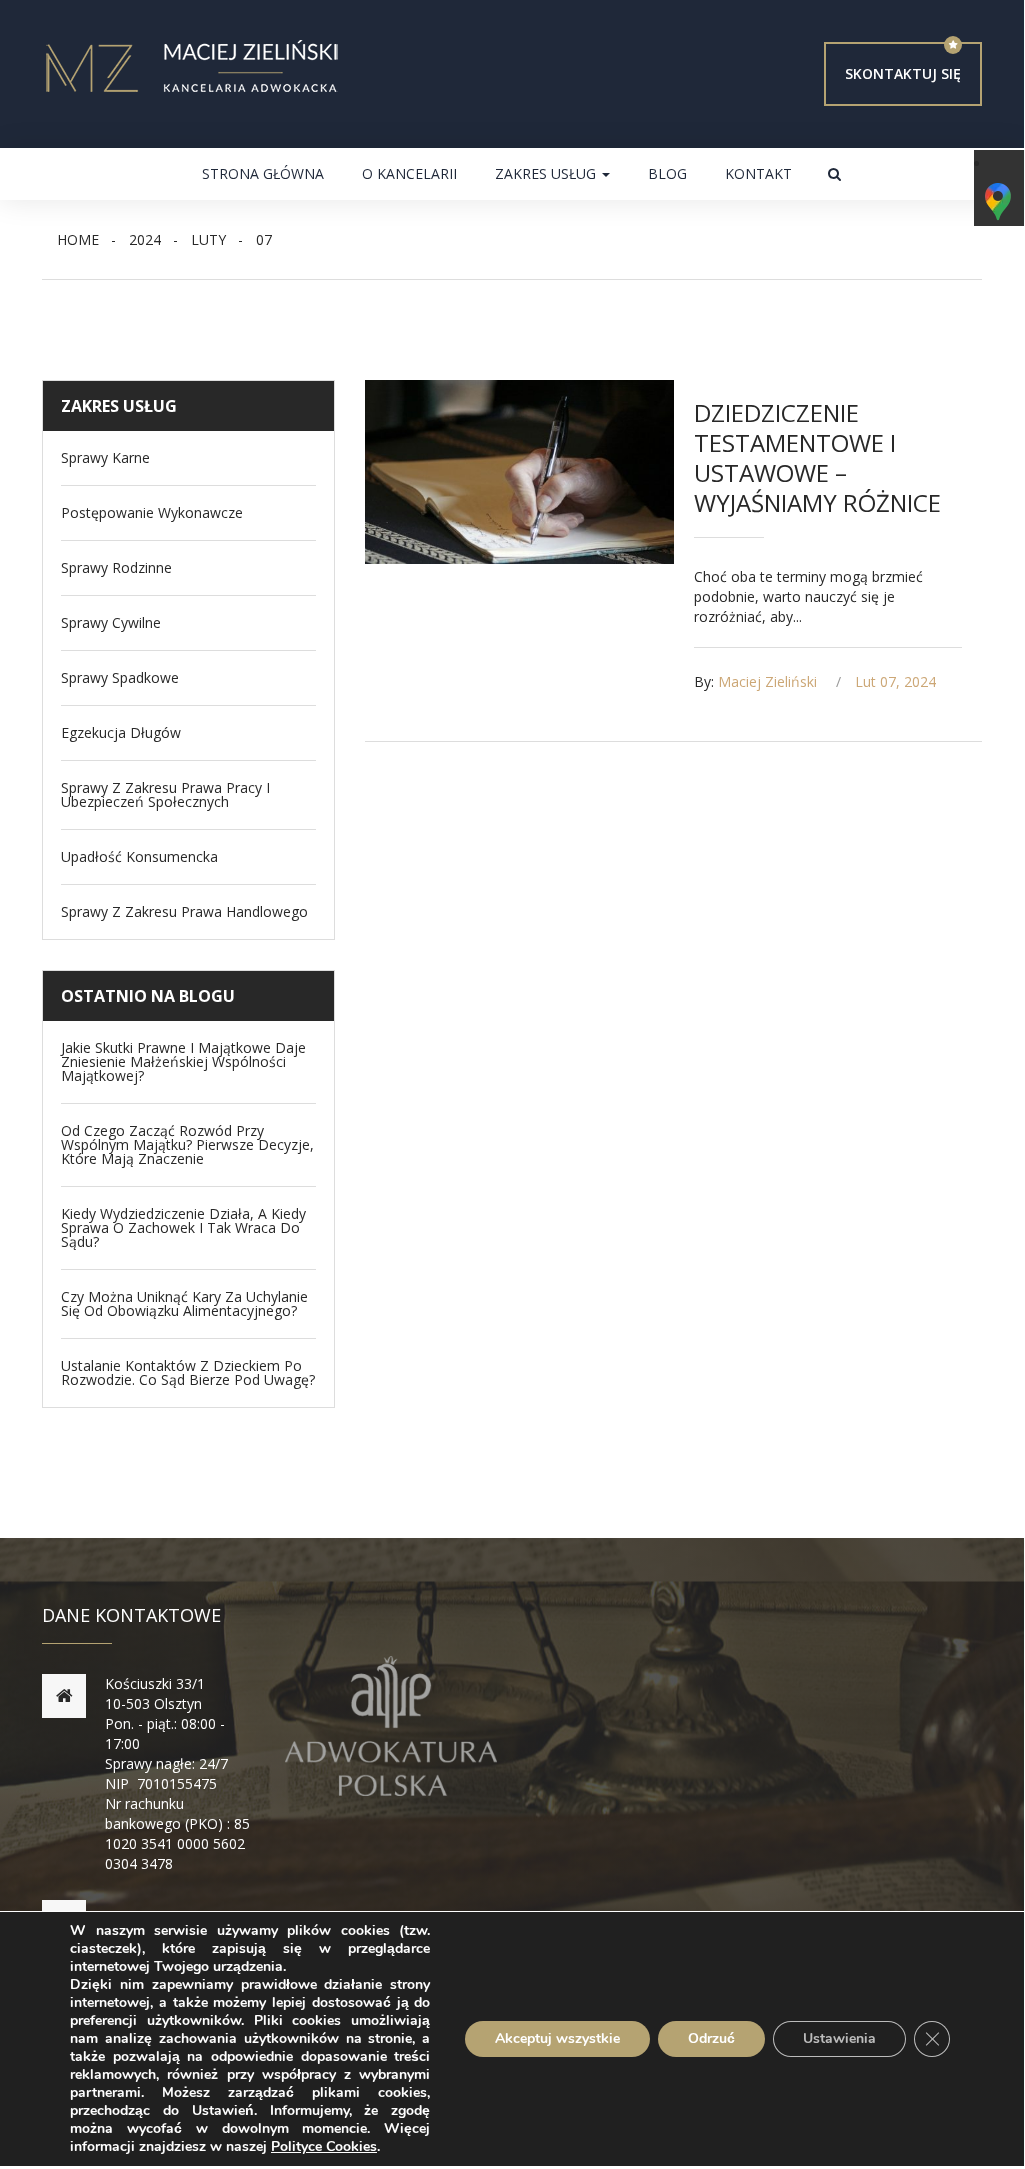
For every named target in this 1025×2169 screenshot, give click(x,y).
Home (78, 239)
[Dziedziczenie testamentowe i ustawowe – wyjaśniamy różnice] (519, 472)
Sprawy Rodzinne (116, 568)
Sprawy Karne (105, 458)
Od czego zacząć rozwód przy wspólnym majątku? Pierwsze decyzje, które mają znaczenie (187, 1145)
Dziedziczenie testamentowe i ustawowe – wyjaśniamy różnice (817, 457)
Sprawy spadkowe (120, 678)
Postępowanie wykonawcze (152, 513)
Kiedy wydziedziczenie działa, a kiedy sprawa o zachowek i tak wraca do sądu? (183, 1228)
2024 (145, 239)
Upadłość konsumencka (139, 857)
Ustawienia (839, 2038)
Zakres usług (547, 173)
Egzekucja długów (121, 733)
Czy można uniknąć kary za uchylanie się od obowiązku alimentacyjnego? (184, 1304)
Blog (667, 173)
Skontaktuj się (903, 73)
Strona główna (263, 173)
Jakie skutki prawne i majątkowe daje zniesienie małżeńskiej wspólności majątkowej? (183, 1062)
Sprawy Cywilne (111, 623)
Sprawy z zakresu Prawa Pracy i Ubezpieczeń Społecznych (165, 795)
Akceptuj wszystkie (557, 2038)
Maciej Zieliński (767, 681)
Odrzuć (711, 2038)
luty (208, 239)
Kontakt (758, 173)
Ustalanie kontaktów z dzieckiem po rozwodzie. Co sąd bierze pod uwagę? (188, 1373)
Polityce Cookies (324, 2146)
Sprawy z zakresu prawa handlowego (184, 912)
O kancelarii (409, 173)
